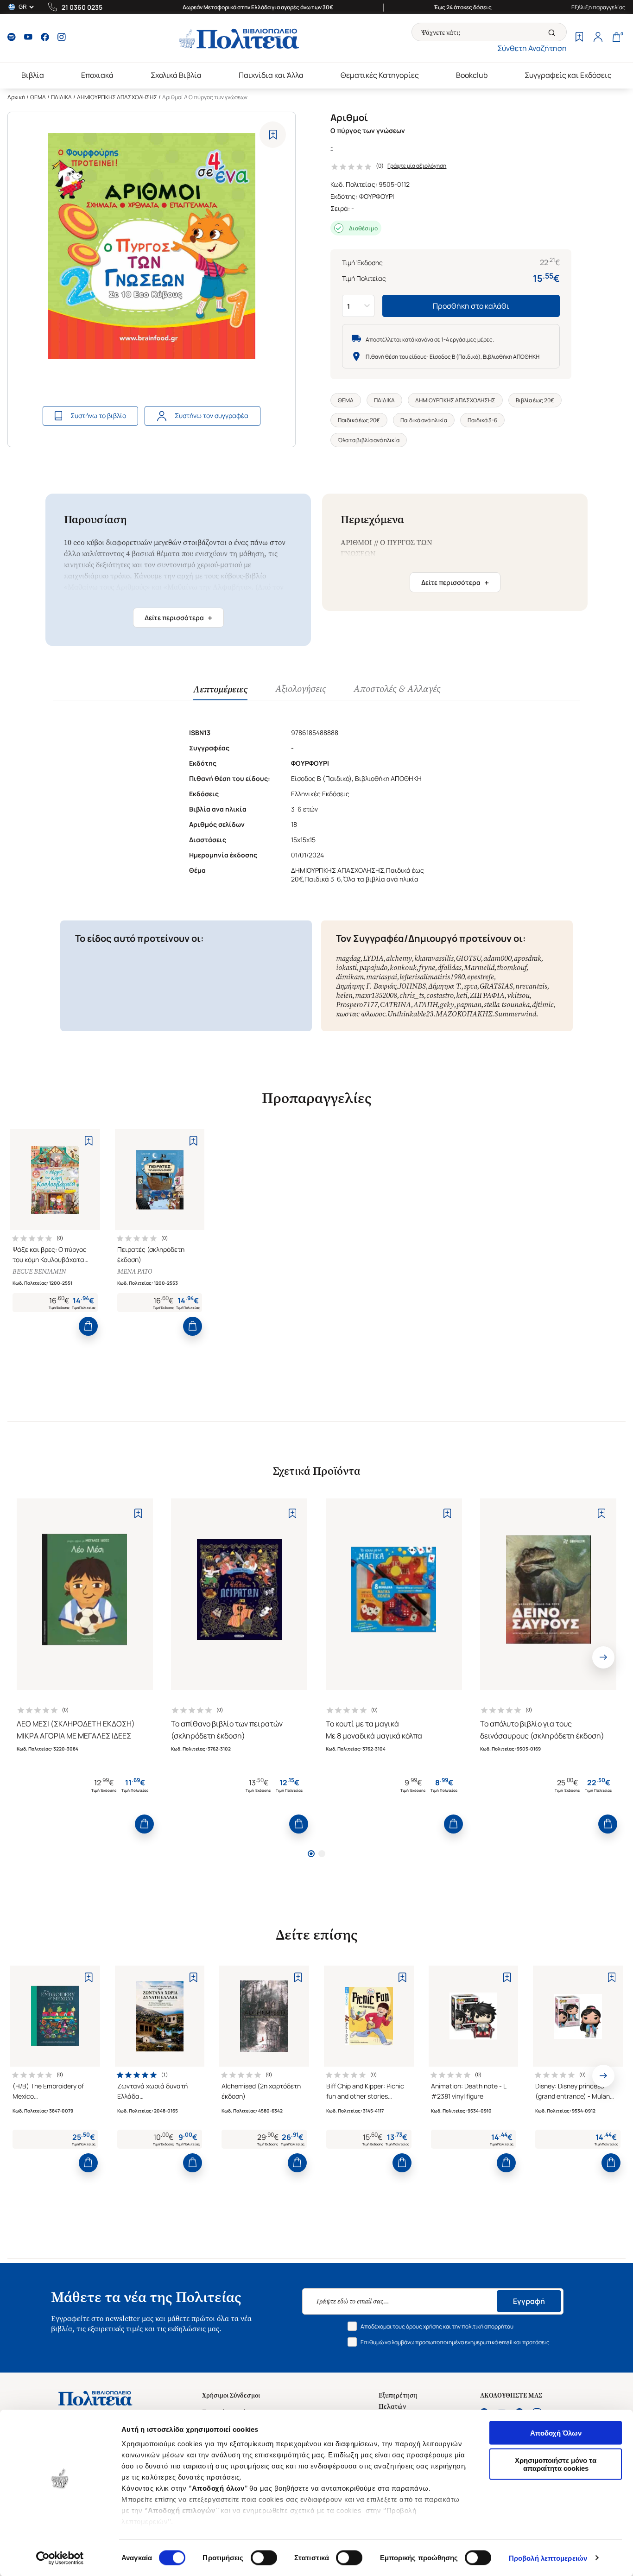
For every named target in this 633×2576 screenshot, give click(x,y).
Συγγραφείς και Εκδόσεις (568, 75)
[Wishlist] (579, 38)
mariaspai (382, 977)
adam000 (497, 958)
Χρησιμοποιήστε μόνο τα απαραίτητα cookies (556, 2464)
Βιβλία (33, 75)
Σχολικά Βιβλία (176, 75)
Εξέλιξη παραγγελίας (598, 7)
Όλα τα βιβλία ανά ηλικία (369, 440)
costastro (440, 995)
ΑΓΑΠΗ (425, 1005)
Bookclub (472, 75)
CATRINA (396, 1005)
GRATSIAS (496, 986)
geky (447, 1005)
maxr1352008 (376, 995)
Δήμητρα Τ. (445, 986)
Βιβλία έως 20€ (535, 400)
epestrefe (481, 977)
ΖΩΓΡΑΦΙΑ (487, 995)
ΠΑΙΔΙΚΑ (61, 97)
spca (471, 986)
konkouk (403, 968)
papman (469, 1005)
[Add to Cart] (88, 1326)
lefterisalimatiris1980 (432, 977)
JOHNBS (412, 986)
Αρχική (16, 97)
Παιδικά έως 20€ (359, 420)
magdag (348, 958)
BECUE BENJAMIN (39, 1272)
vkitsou (518, 995)
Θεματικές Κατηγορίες (380, 75)
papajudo (373, 968)
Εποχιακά (97, 75)
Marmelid (479, 968)
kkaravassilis (434, 958)
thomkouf (512, 968)
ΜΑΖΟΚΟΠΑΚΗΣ (464, 1014)
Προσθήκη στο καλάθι (471, 306)
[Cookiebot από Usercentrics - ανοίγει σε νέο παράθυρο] (60, 2558)
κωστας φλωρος (361, 1014)
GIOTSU (468, 958)
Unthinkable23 (410, 1014)
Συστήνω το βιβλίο (98, 416)
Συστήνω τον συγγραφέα (212, 416)
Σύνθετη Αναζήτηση (532, 48)
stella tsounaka (507, 1005)
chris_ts (412, 995)
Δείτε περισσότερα (178, 618)
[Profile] (598, 38)
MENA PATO (135, 1272)
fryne (427, 968)
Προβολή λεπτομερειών (548, 2558)
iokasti (346, 968)
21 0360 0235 (82, 7)
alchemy (399, 958)
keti (462, 995)
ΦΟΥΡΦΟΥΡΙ (377, 196)
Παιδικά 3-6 (482, 420)
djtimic (543, 1005)
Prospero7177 (357, 1005)
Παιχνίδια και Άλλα (271, 75)
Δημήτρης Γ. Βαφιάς (366, 986)
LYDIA (373, 958)
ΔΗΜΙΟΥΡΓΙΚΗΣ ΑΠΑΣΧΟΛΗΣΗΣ (117, 97)
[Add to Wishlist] (273, 135)
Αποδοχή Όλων (556, 2433)
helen (344, 995)
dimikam (350, 977)
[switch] (264, 2557)
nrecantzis (531, 986)
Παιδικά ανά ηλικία (424, 420)
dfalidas (449, 968)
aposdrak (528, 958)
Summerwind (515, 1014)
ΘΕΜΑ (38, 97)
